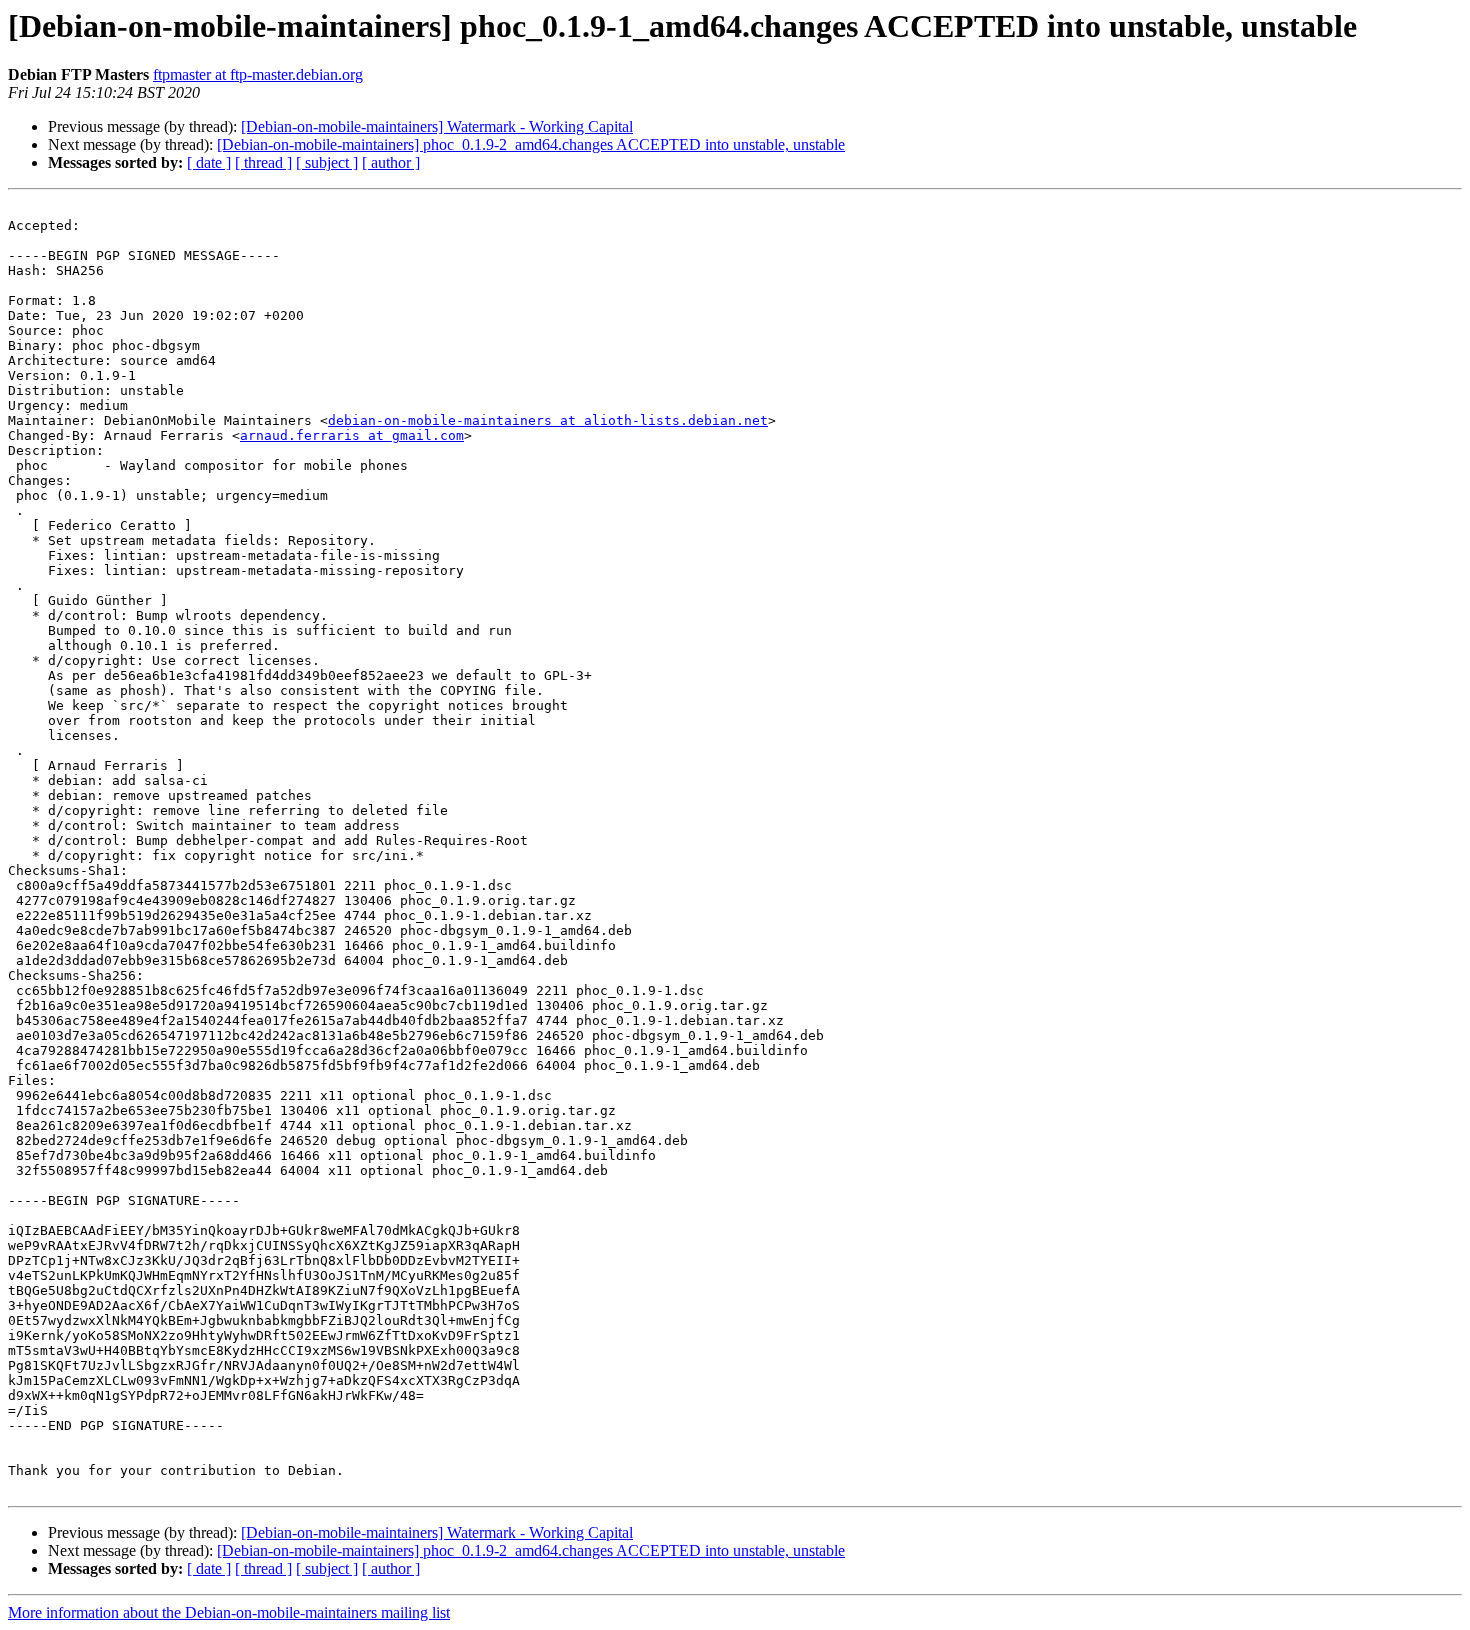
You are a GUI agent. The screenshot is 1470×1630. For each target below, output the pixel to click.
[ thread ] (263, 162)
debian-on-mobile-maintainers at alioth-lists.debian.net (548, 420)
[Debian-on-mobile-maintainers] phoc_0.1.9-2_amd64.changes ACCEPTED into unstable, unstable (531, 144)
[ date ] (209, 162)
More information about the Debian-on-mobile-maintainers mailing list (229, 1612)
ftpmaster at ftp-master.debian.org (258, 74)
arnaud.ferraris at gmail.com (352, 435)
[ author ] (391, 162)
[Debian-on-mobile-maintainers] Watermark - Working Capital (437, 126)
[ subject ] (327, 162)
